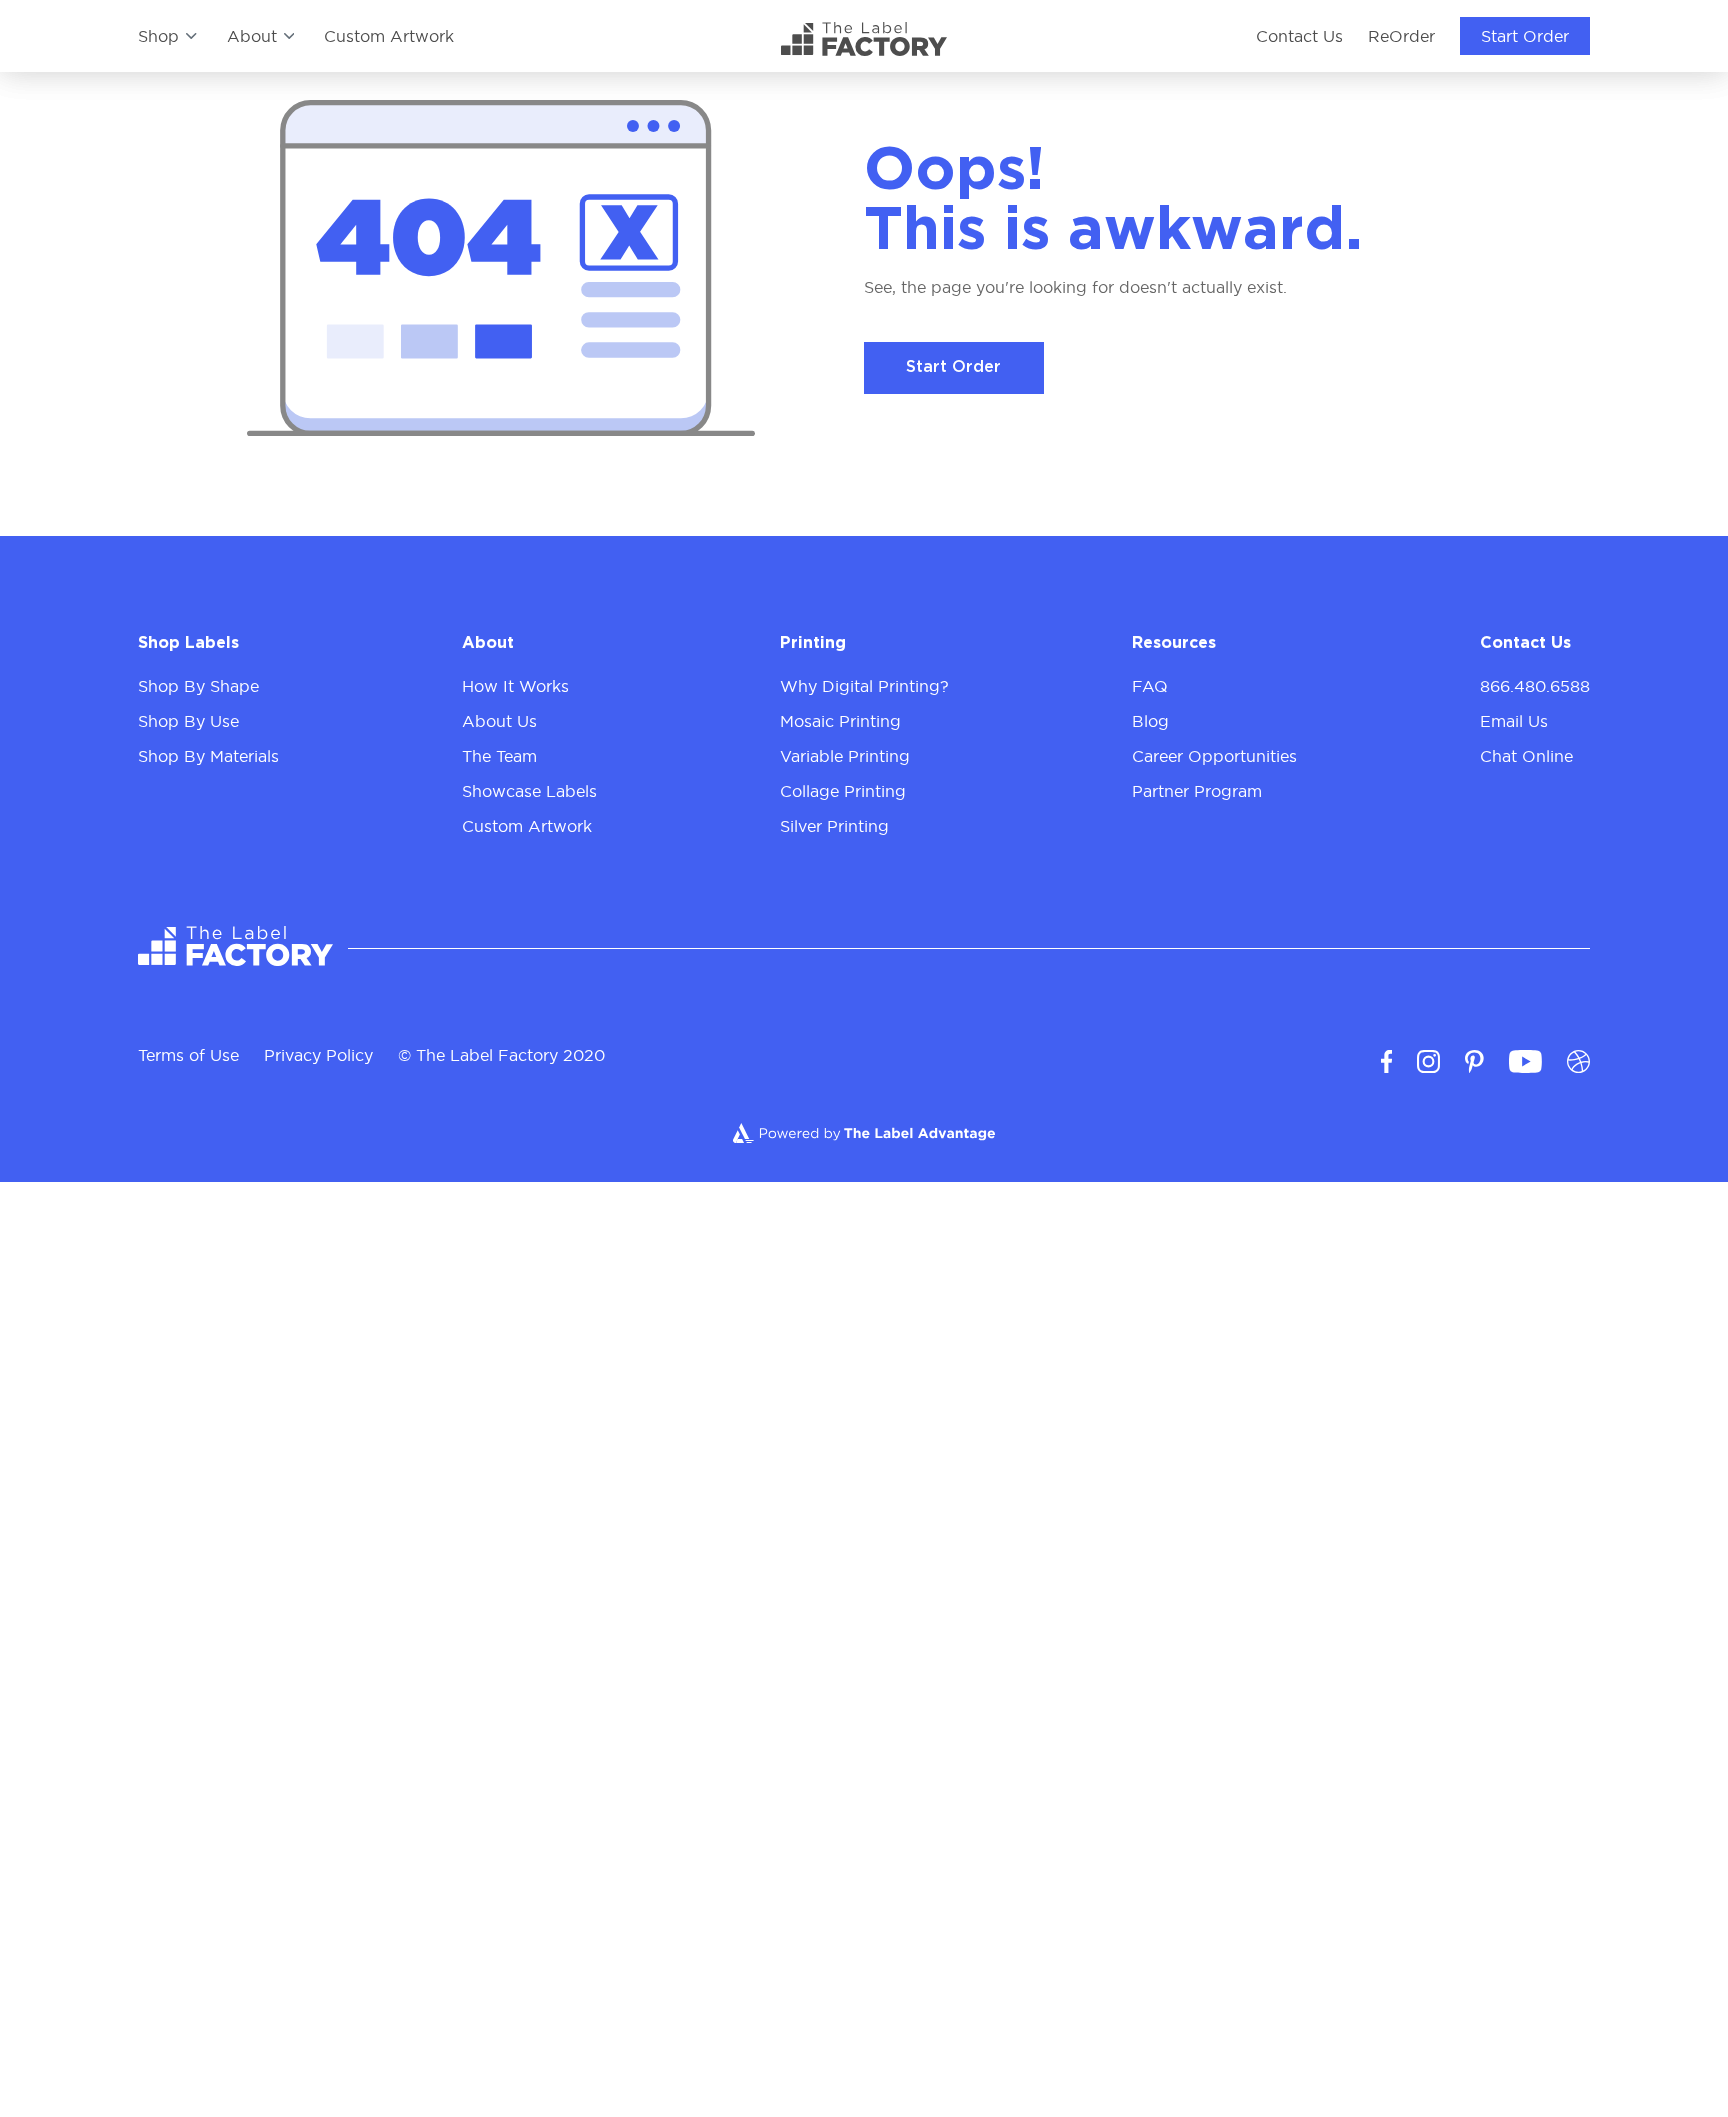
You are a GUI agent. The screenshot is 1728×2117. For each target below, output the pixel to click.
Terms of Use (188, 1055)
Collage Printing (843, 791)
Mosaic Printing (840, 721)
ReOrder (1401, 36)
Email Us (1514, 721)
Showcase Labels (529, 791)
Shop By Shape (198, 686)
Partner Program (1197, 791)
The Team (499, 756)
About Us (499, 721)
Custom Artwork (389, 36)
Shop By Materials (208, 756)
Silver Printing (834, 826)
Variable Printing (845, 756)
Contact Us (1299, 36)
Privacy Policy (318, 1055)
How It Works (515, 686)
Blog (1150, 721)
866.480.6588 (1535, 686)
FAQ (1150, 686)
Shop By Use (188, 721)
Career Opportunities (1214, 756)
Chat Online (1526, 756)
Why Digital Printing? (864, 686)
